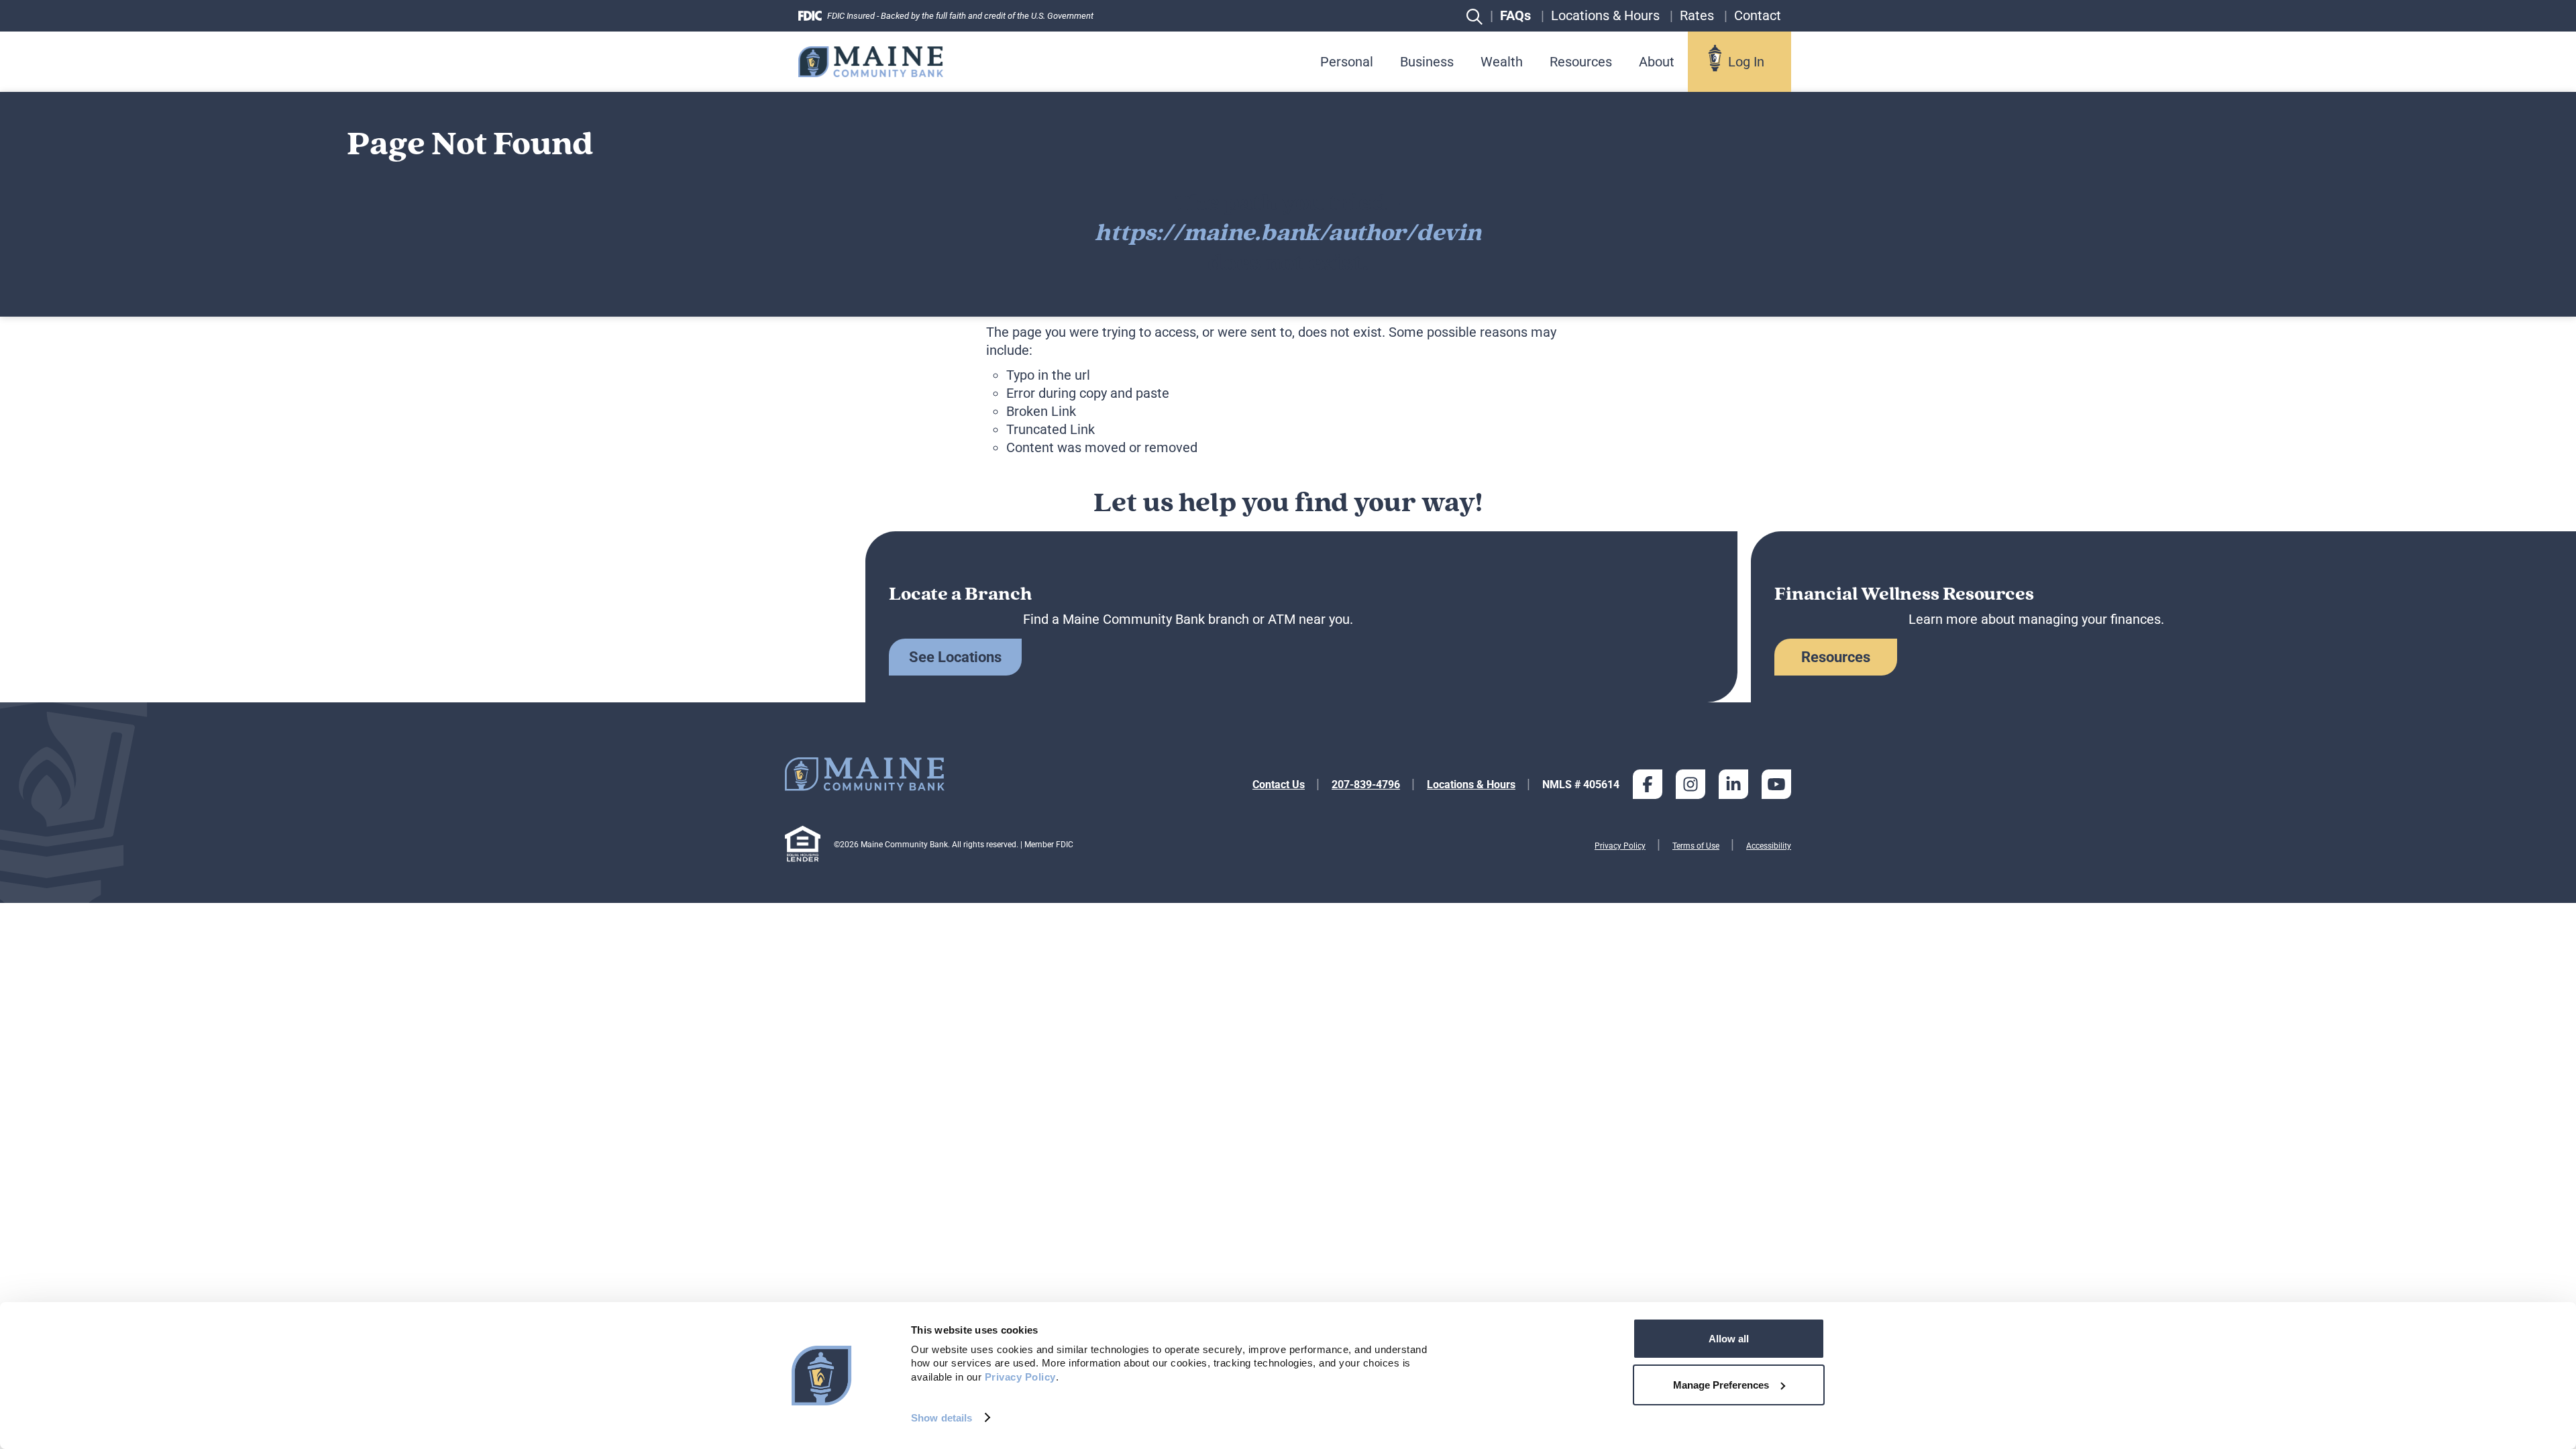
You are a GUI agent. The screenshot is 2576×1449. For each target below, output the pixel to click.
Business (1427, 62)
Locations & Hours (1471, 785)
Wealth (1502, 62)
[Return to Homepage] (871, 61)
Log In (1746, 62)
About (1657, 62)
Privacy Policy (1620, 846)
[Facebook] (1648, 784)
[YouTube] (1776, 784)
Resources (1581, 62)
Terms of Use (1696, 846)
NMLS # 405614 (1581, 785)
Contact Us (1279, 785)
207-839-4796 (1366, 785)
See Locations (955, 657)
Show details (942, 1418)
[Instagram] (1690, 784)
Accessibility (1769, 846)
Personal (1347, 62)
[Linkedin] (1733, 784)
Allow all (1729, 1339)
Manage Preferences (1721, 1385)
